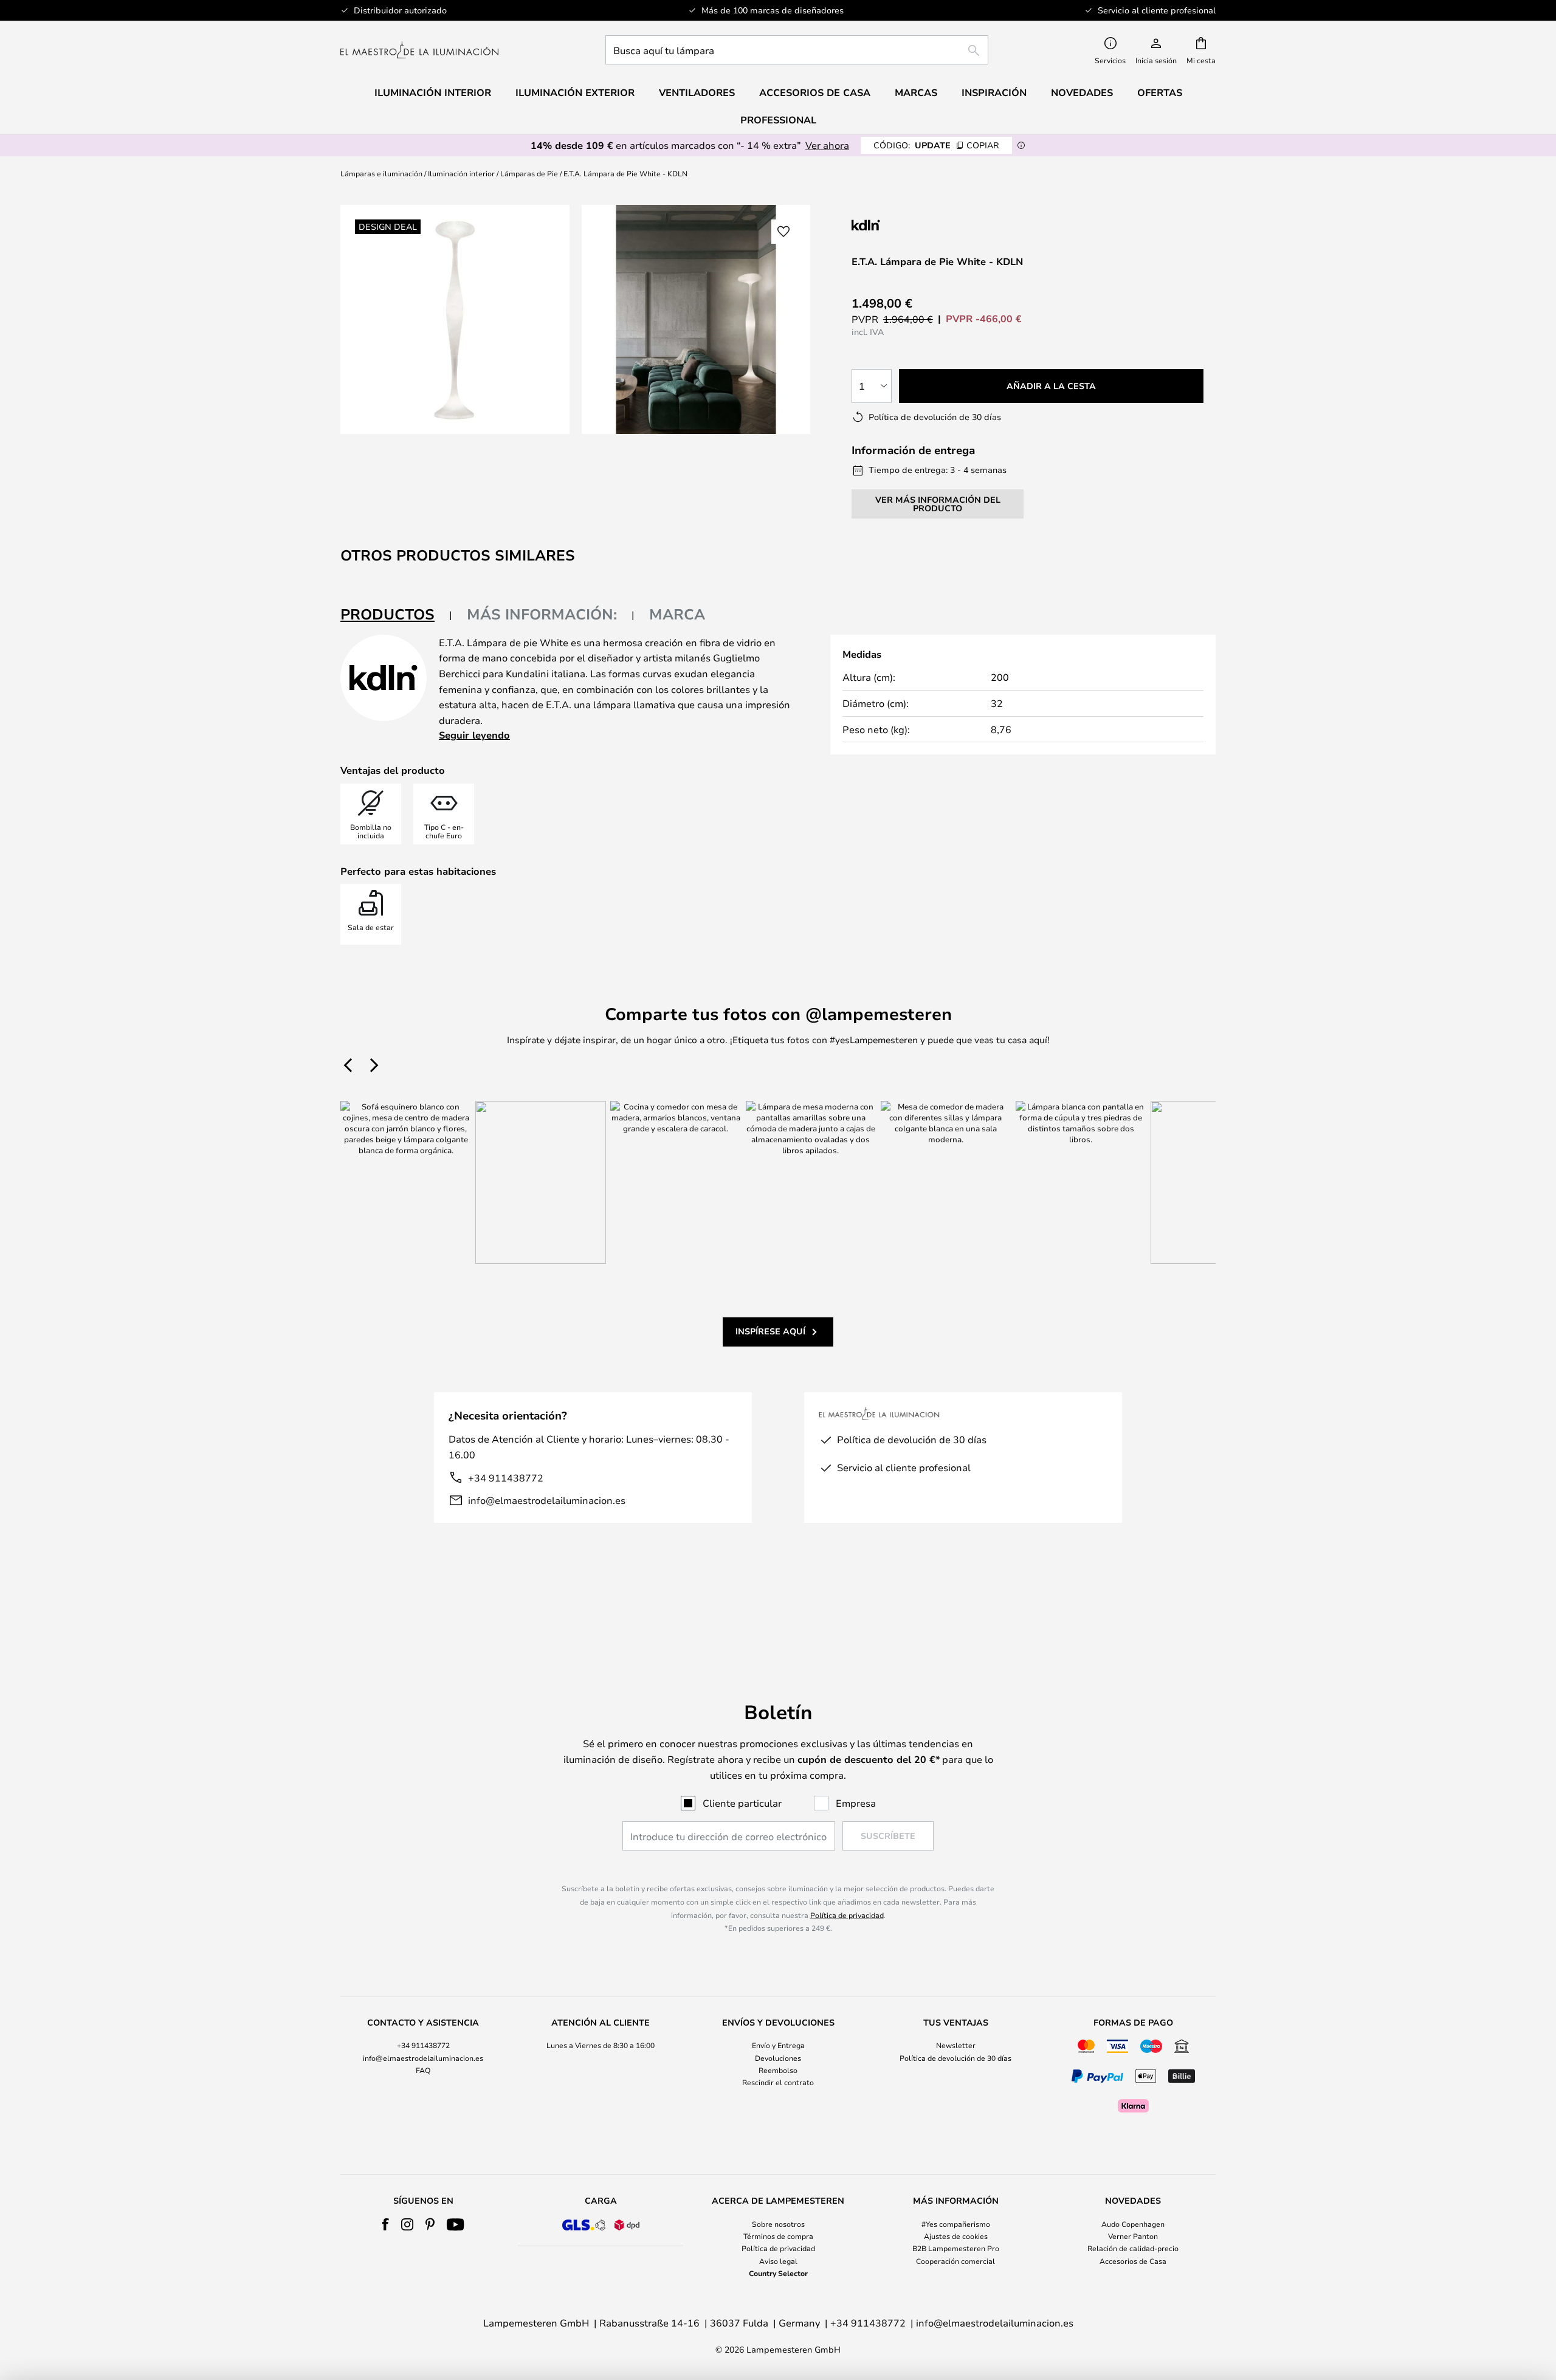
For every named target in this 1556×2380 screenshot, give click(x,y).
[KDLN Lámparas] (912, 225)
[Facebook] (386, 2224)
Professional (778, 120)
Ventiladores (697, 92)
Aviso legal (778, 2261)
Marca (677, 614)
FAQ (423, 2070)
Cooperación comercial (955, 2261)
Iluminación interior (461, 173)
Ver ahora (827, 145)
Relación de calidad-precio (1133, 2248)
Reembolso (778, 2070)
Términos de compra (778, 2236)
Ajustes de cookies (956, 2236)
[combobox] (797, 50)
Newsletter (956, 2045)
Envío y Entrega (778, 2045)
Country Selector (778, 2273)
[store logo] (419, 50)
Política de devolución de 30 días (955, 2058)
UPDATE (936, 145)
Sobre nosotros (778, 2224)
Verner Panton (1133, 2236)
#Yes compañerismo (956, 2224)
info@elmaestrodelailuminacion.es (547, 1500)
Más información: (542, 614)
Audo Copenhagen (1133, 2224)
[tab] (396, 615)
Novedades (1082, 92)
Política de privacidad (847, 1915)
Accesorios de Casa (1133, 2261)
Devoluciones (778, 2058)
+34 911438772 (506, 1478)
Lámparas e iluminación (381, 173)
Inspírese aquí (770, 1331)
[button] (783, 232)
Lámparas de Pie (529, 173)
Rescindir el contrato (778, 2082)
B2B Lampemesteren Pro (956, 2248)
